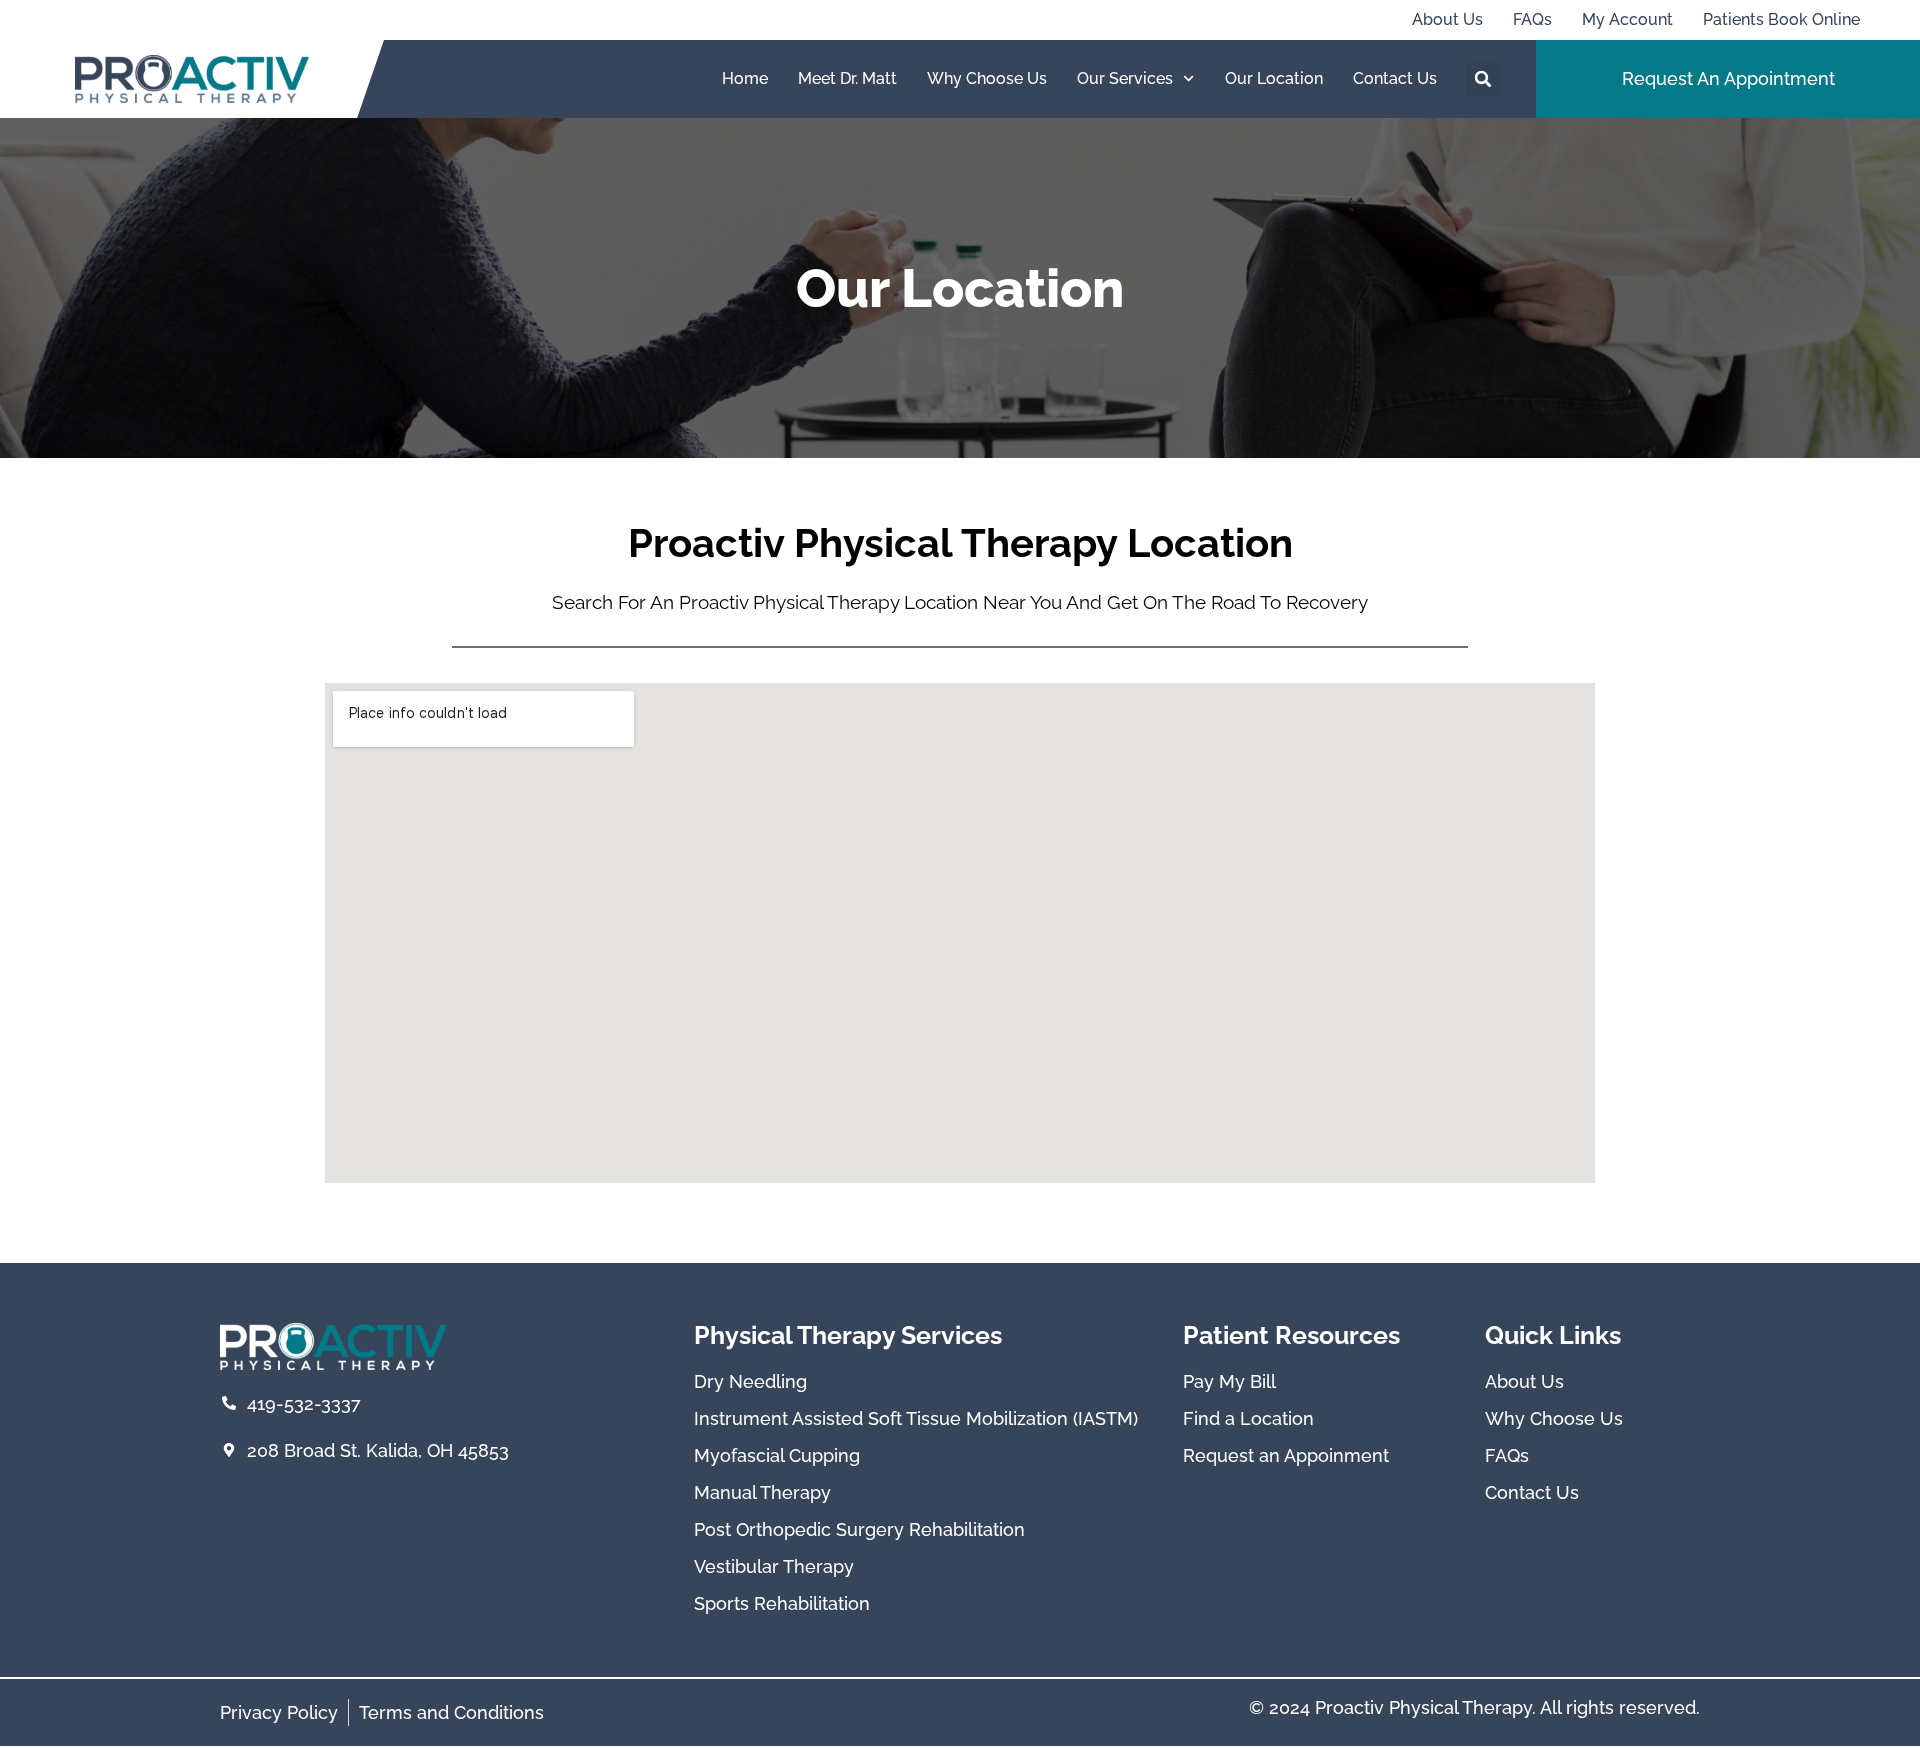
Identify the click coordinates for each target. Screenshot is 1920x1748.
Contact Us (1395, 78)
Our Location (1274, 78)
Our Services (1125, 78)
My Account (1627, 19)
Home (745, 78)
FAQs (1532, 19)
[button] (1483, 79)
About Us (1447, 19)
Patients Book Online (1781, 19)
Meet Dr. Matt (847, 78)
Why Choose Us (987, 78)
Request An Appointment (1728, 78)
